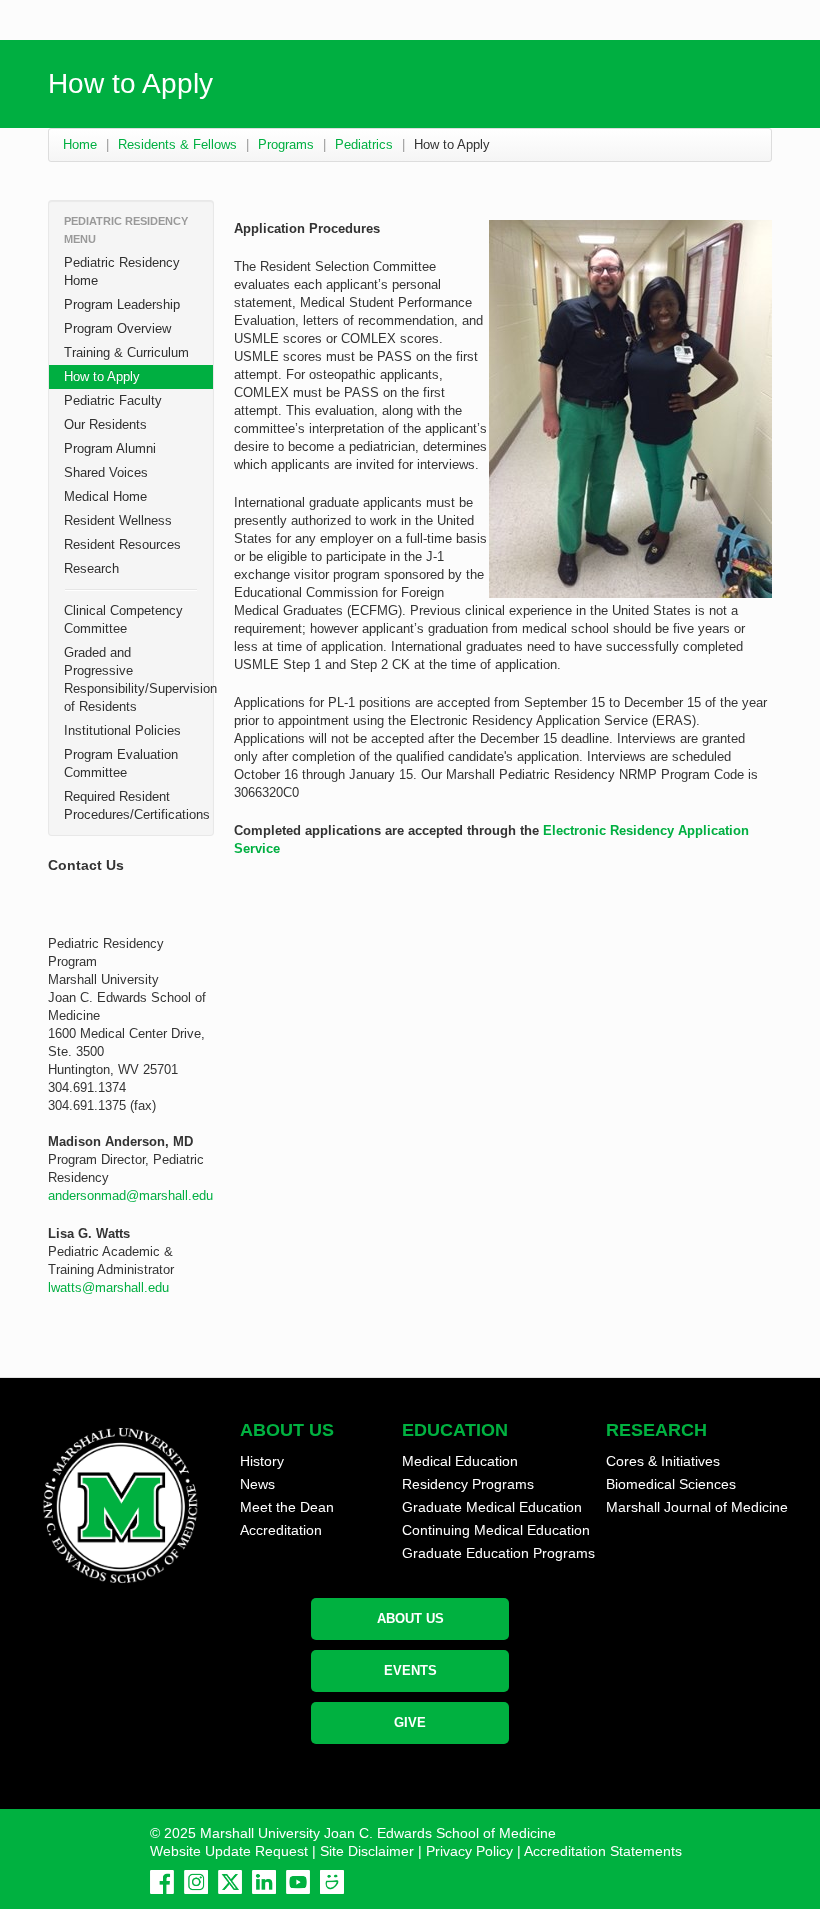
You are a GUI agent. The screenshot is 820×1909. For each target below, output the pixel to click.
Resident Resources (122, 544)
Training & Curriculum (126, 352)
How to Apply (102, 376)
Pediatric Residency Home (122, 271)
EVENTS (410, 1670)
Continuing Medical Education (496, 1530)
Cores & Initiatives (663, 1461)
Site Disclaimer (367, 1851)
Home (80, 144)
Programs (286, 144)
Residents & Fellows (177, 144)
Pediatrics (364, 144)
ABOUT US (410, 1618)
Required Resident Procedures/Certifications (137, 805)
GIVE (410, 1722)
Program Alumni (110, 448)
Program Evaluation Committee (121, 763)
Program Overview (117, 328)
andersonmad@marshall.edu (130, 1195)
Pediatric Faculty (113, 400)
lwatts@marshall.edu (108, 1287)
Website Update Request (229, 1851)
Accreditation (281, 1530)
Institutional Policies (122, 730)
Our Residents (105, 424)
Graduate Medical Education (492, 1507)
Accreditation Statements (603, 1851)
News (257, 1484)
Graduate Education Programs (498, 1553)
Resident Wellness (118, 520)
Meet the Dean (287, 1507)
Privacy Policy (469, 1851)
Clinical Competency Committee (123, 619)
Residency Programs (468, 1484)
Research (91, 568)
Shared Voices (106, 472)
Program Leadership (122, 304)
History (262, 1461)
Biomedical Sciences (671, 1484)
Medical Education (460, 1461)
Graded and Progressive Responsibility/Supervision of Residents (138, 679)
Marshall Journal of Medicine (697, 1507)
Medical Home (105, 496)
